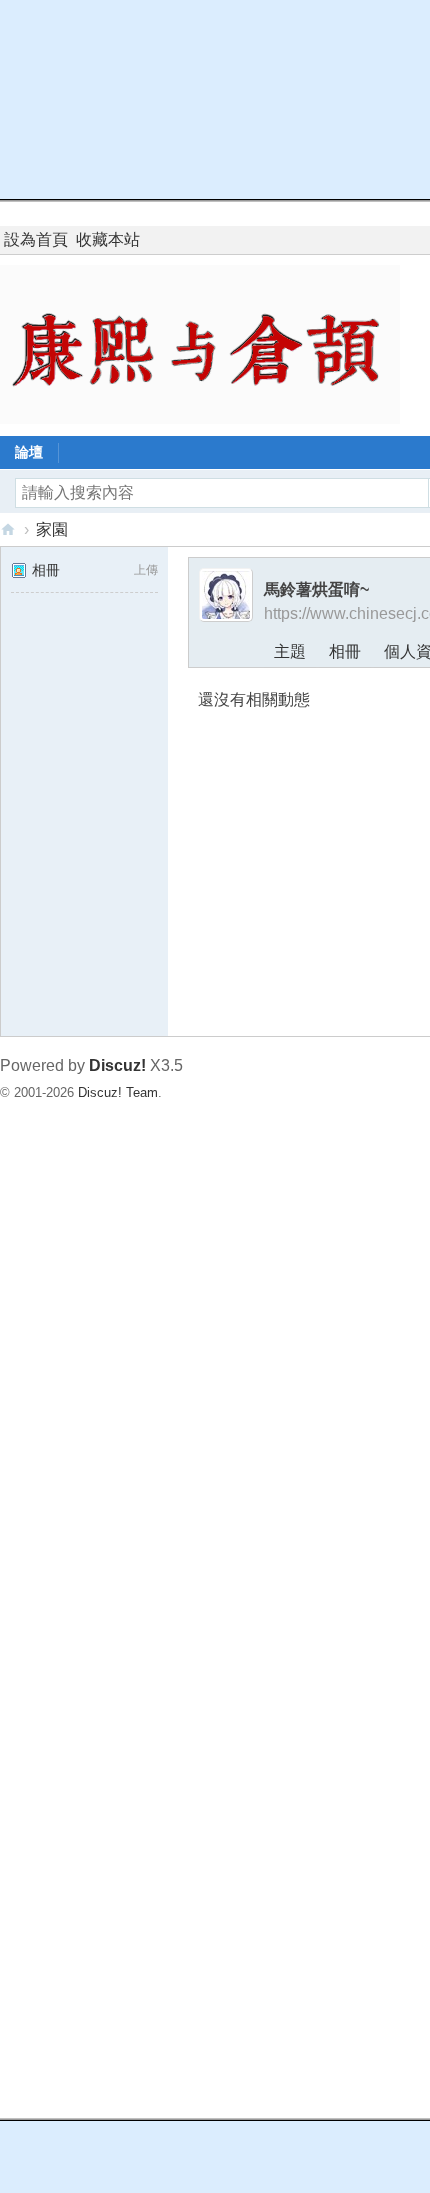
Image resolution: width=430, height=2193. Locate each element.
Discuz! (117, 1065)
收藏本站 (108, 239)
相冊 (46, 570)
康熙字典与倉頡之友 (8, 529)
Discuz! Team (118, 1092)
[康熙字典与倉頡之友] (200, 343)
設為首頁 (36, 239)
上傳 (146, 570)
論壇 (29, 452)
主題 (290, 651)
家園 (52, 529)
